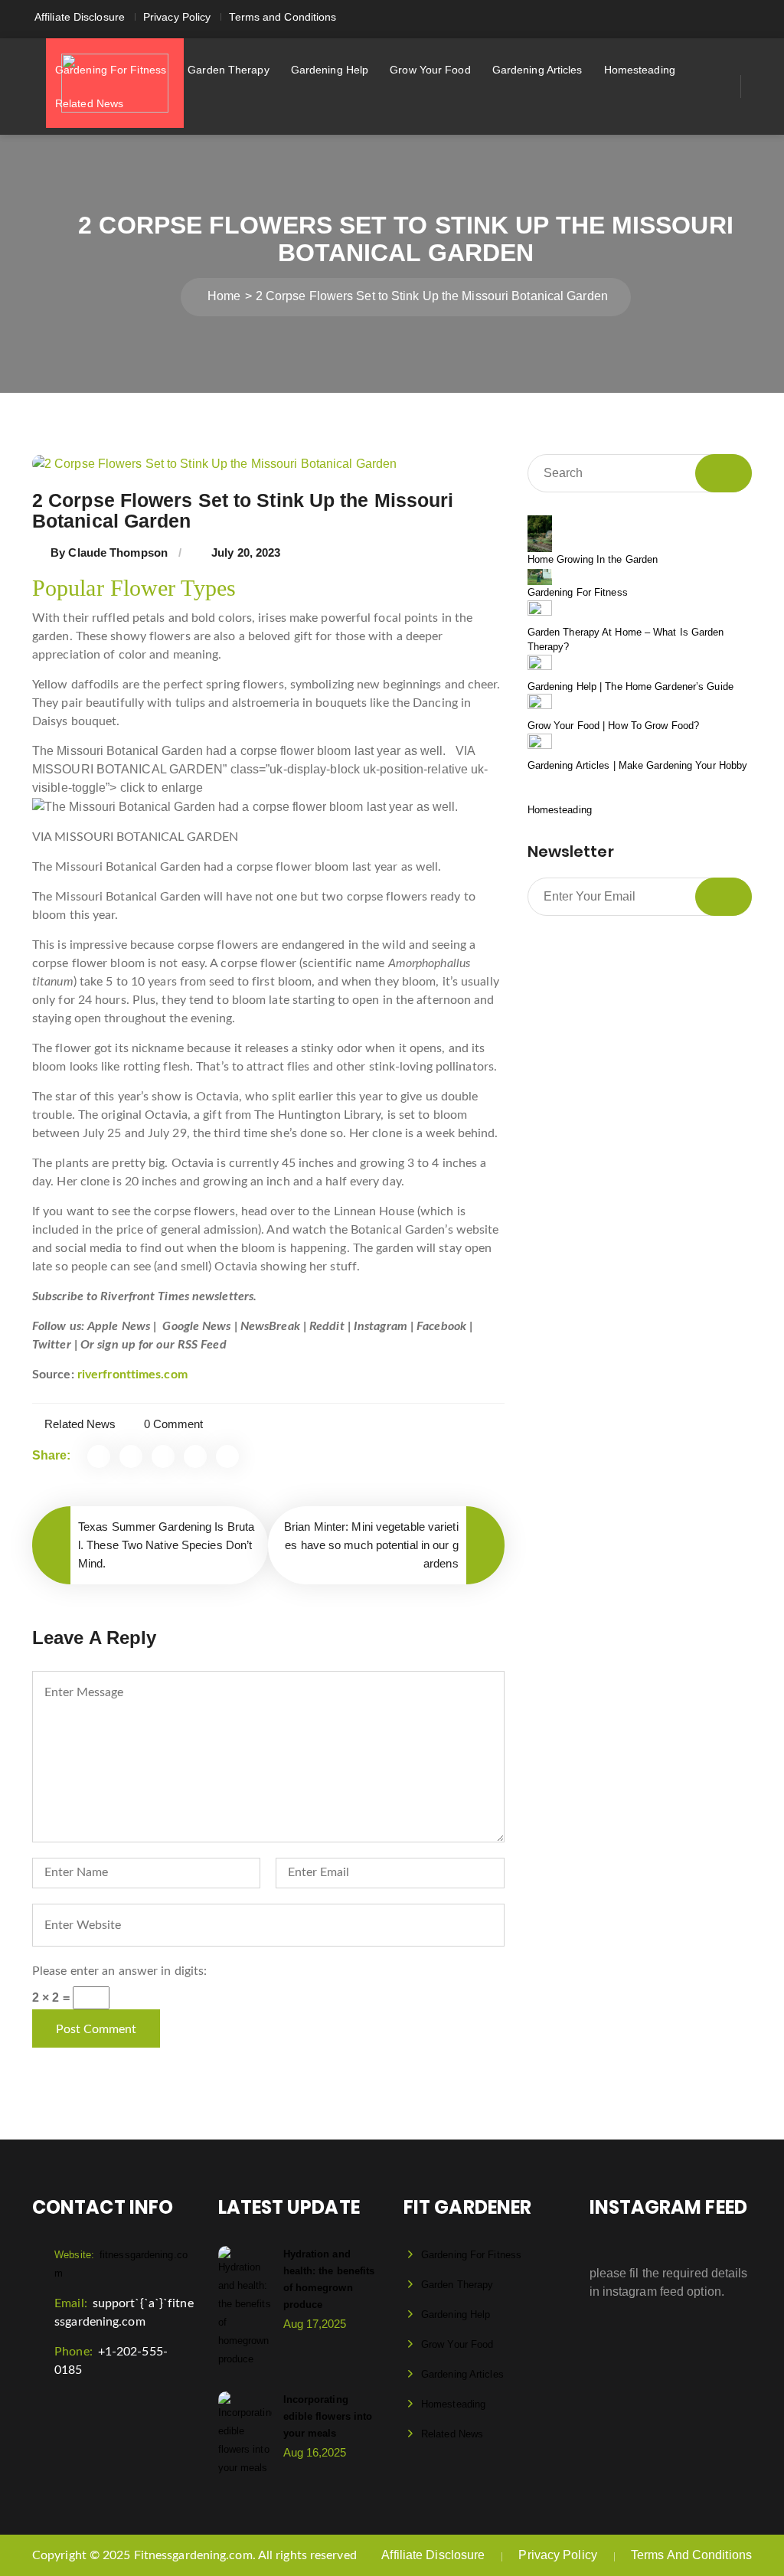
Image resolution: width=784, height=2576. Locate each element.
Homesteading (640, 70)
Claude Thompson (118, 552)
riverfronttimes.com (132, 1375)
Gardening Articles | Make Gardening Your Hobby (638, 765)
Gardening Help (330, 70)
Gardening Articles (537, 70)
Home (224, 296)
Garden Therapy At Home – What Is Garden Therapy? (626, 640)
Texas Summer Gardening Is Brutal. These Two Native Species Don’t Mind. (166, 1545)
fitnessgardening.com (121, 2264)
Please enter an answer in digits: (119, 1971)
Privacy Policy (177, 17)
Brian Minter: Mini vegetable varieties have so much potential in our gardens (371, 1545)
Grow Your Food (430, 70)
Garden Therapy (228, 70)
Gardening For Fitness (111, 70)
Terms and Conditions (283, 17)
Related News (89, 103)
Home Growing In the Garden (593, 559)
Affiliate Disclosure (80, 17)
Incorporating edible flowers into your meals (328, 2416)
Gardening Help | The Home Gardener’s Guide (630, 686)
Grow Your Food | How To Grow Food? (613, 726)
